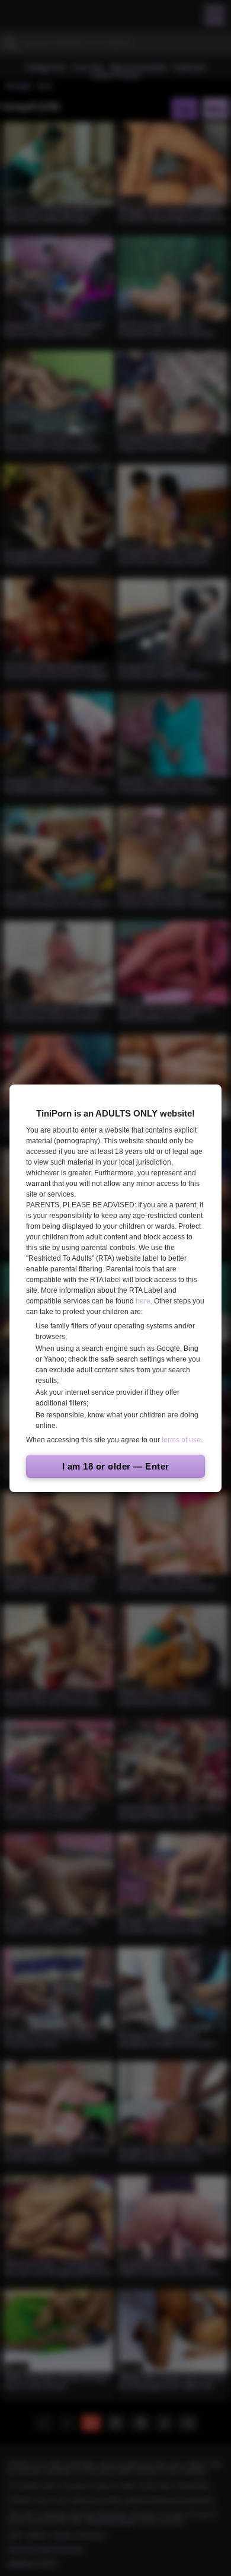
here (143, 1301)
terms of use (181, 1440)
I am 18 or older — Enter (116, 1466)
